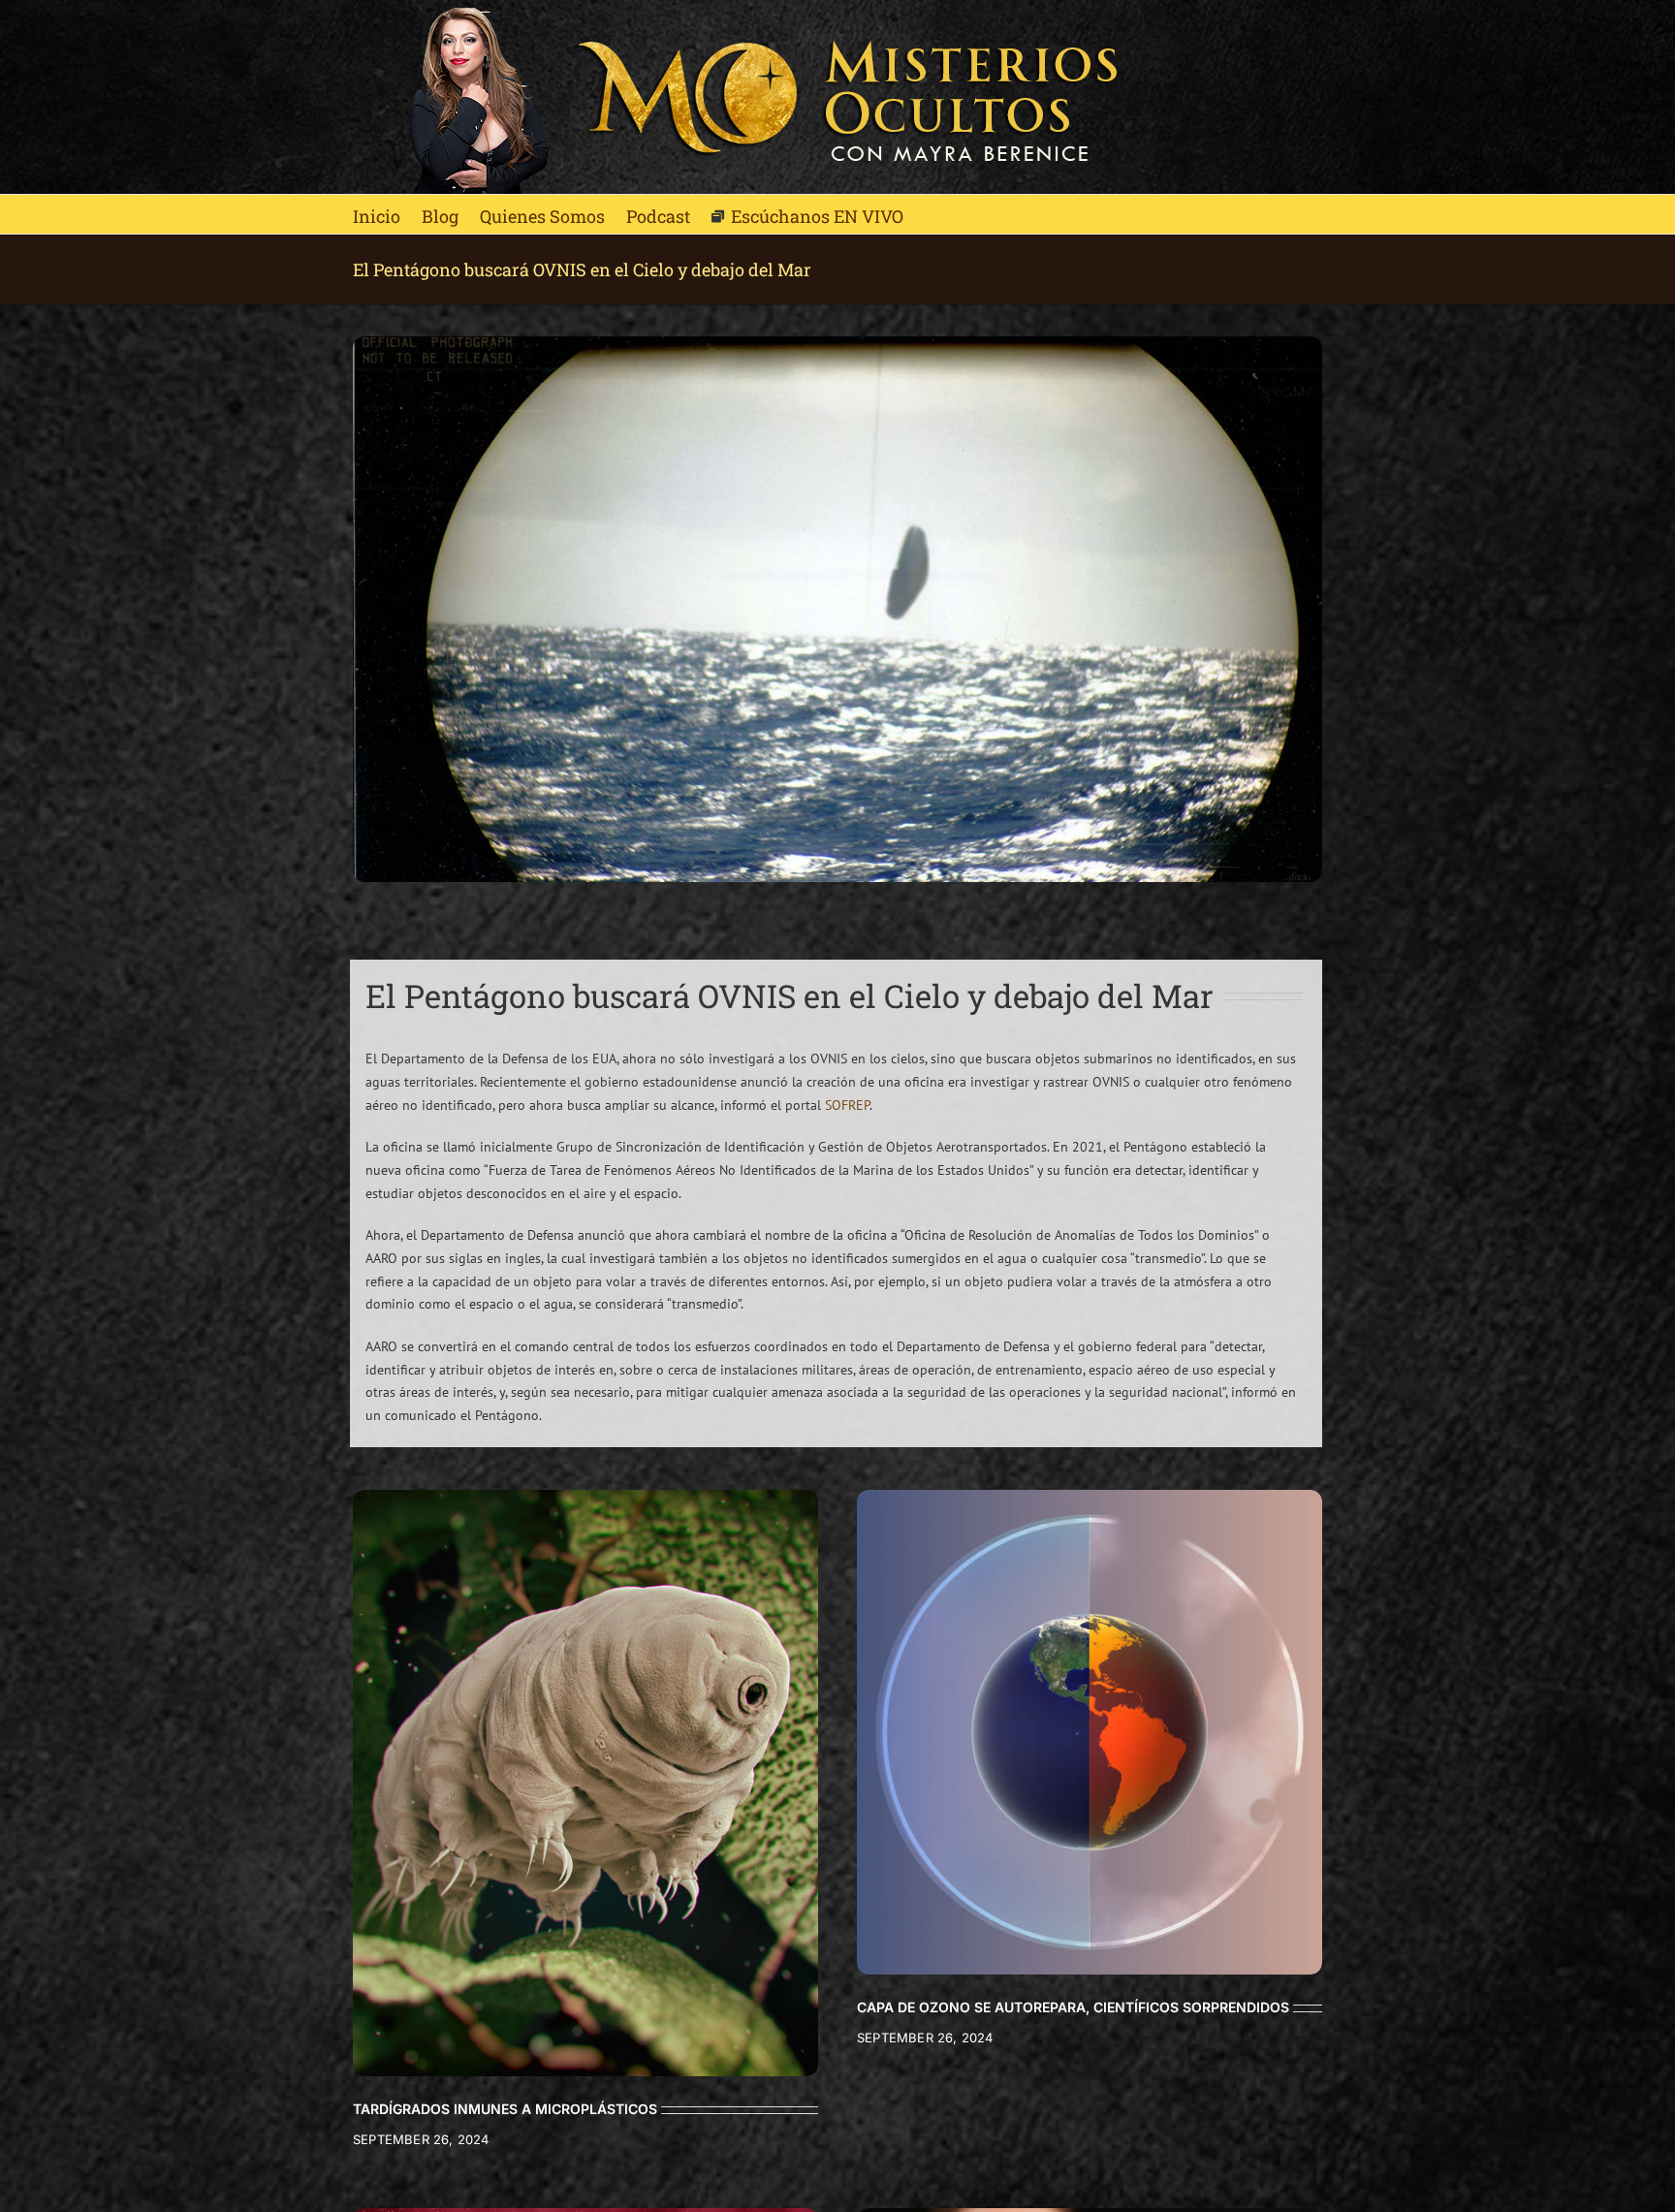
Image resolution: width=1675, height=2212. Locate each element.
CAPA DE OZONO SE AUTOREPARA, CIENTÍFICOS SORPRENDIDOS (1073, 2007)
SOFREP (847, 1105)
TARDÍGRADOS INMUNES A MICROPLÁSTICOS (505, 2109)
